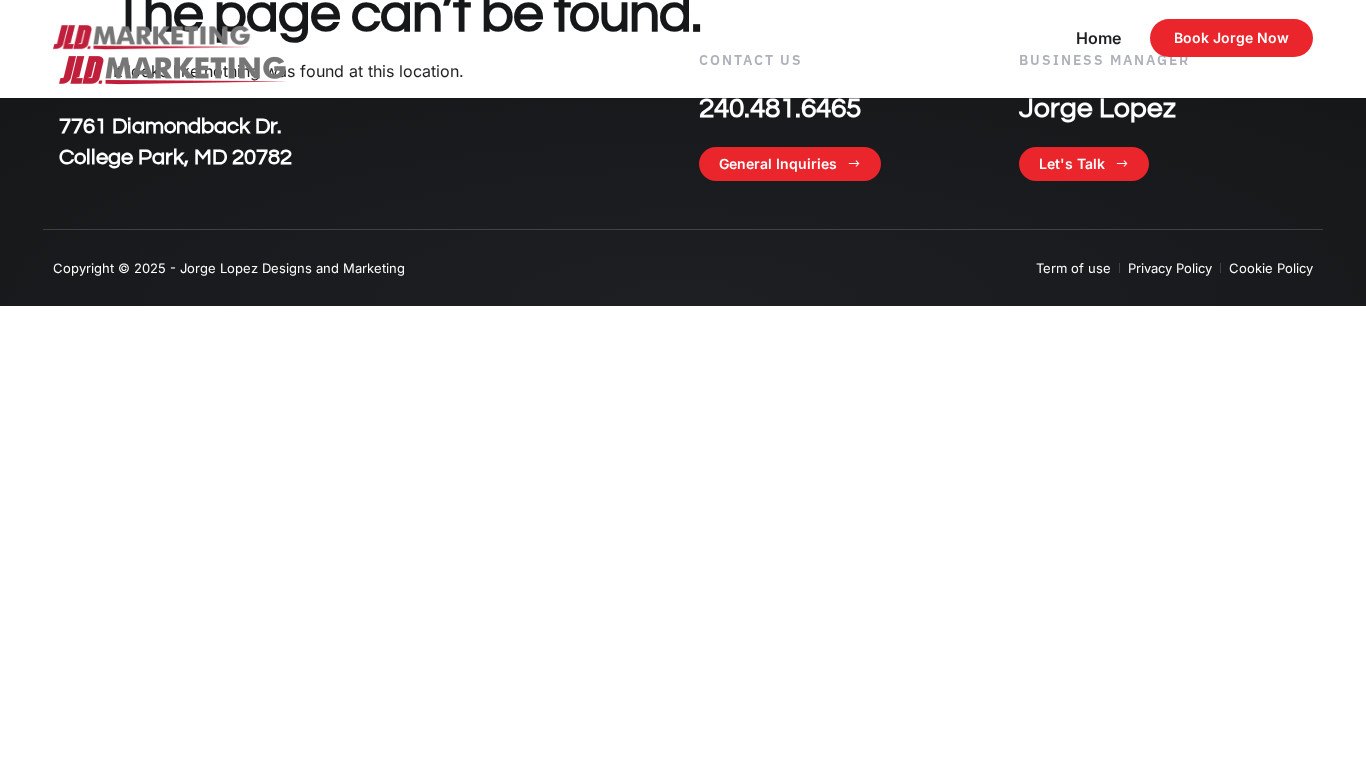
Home (1098, 38)
